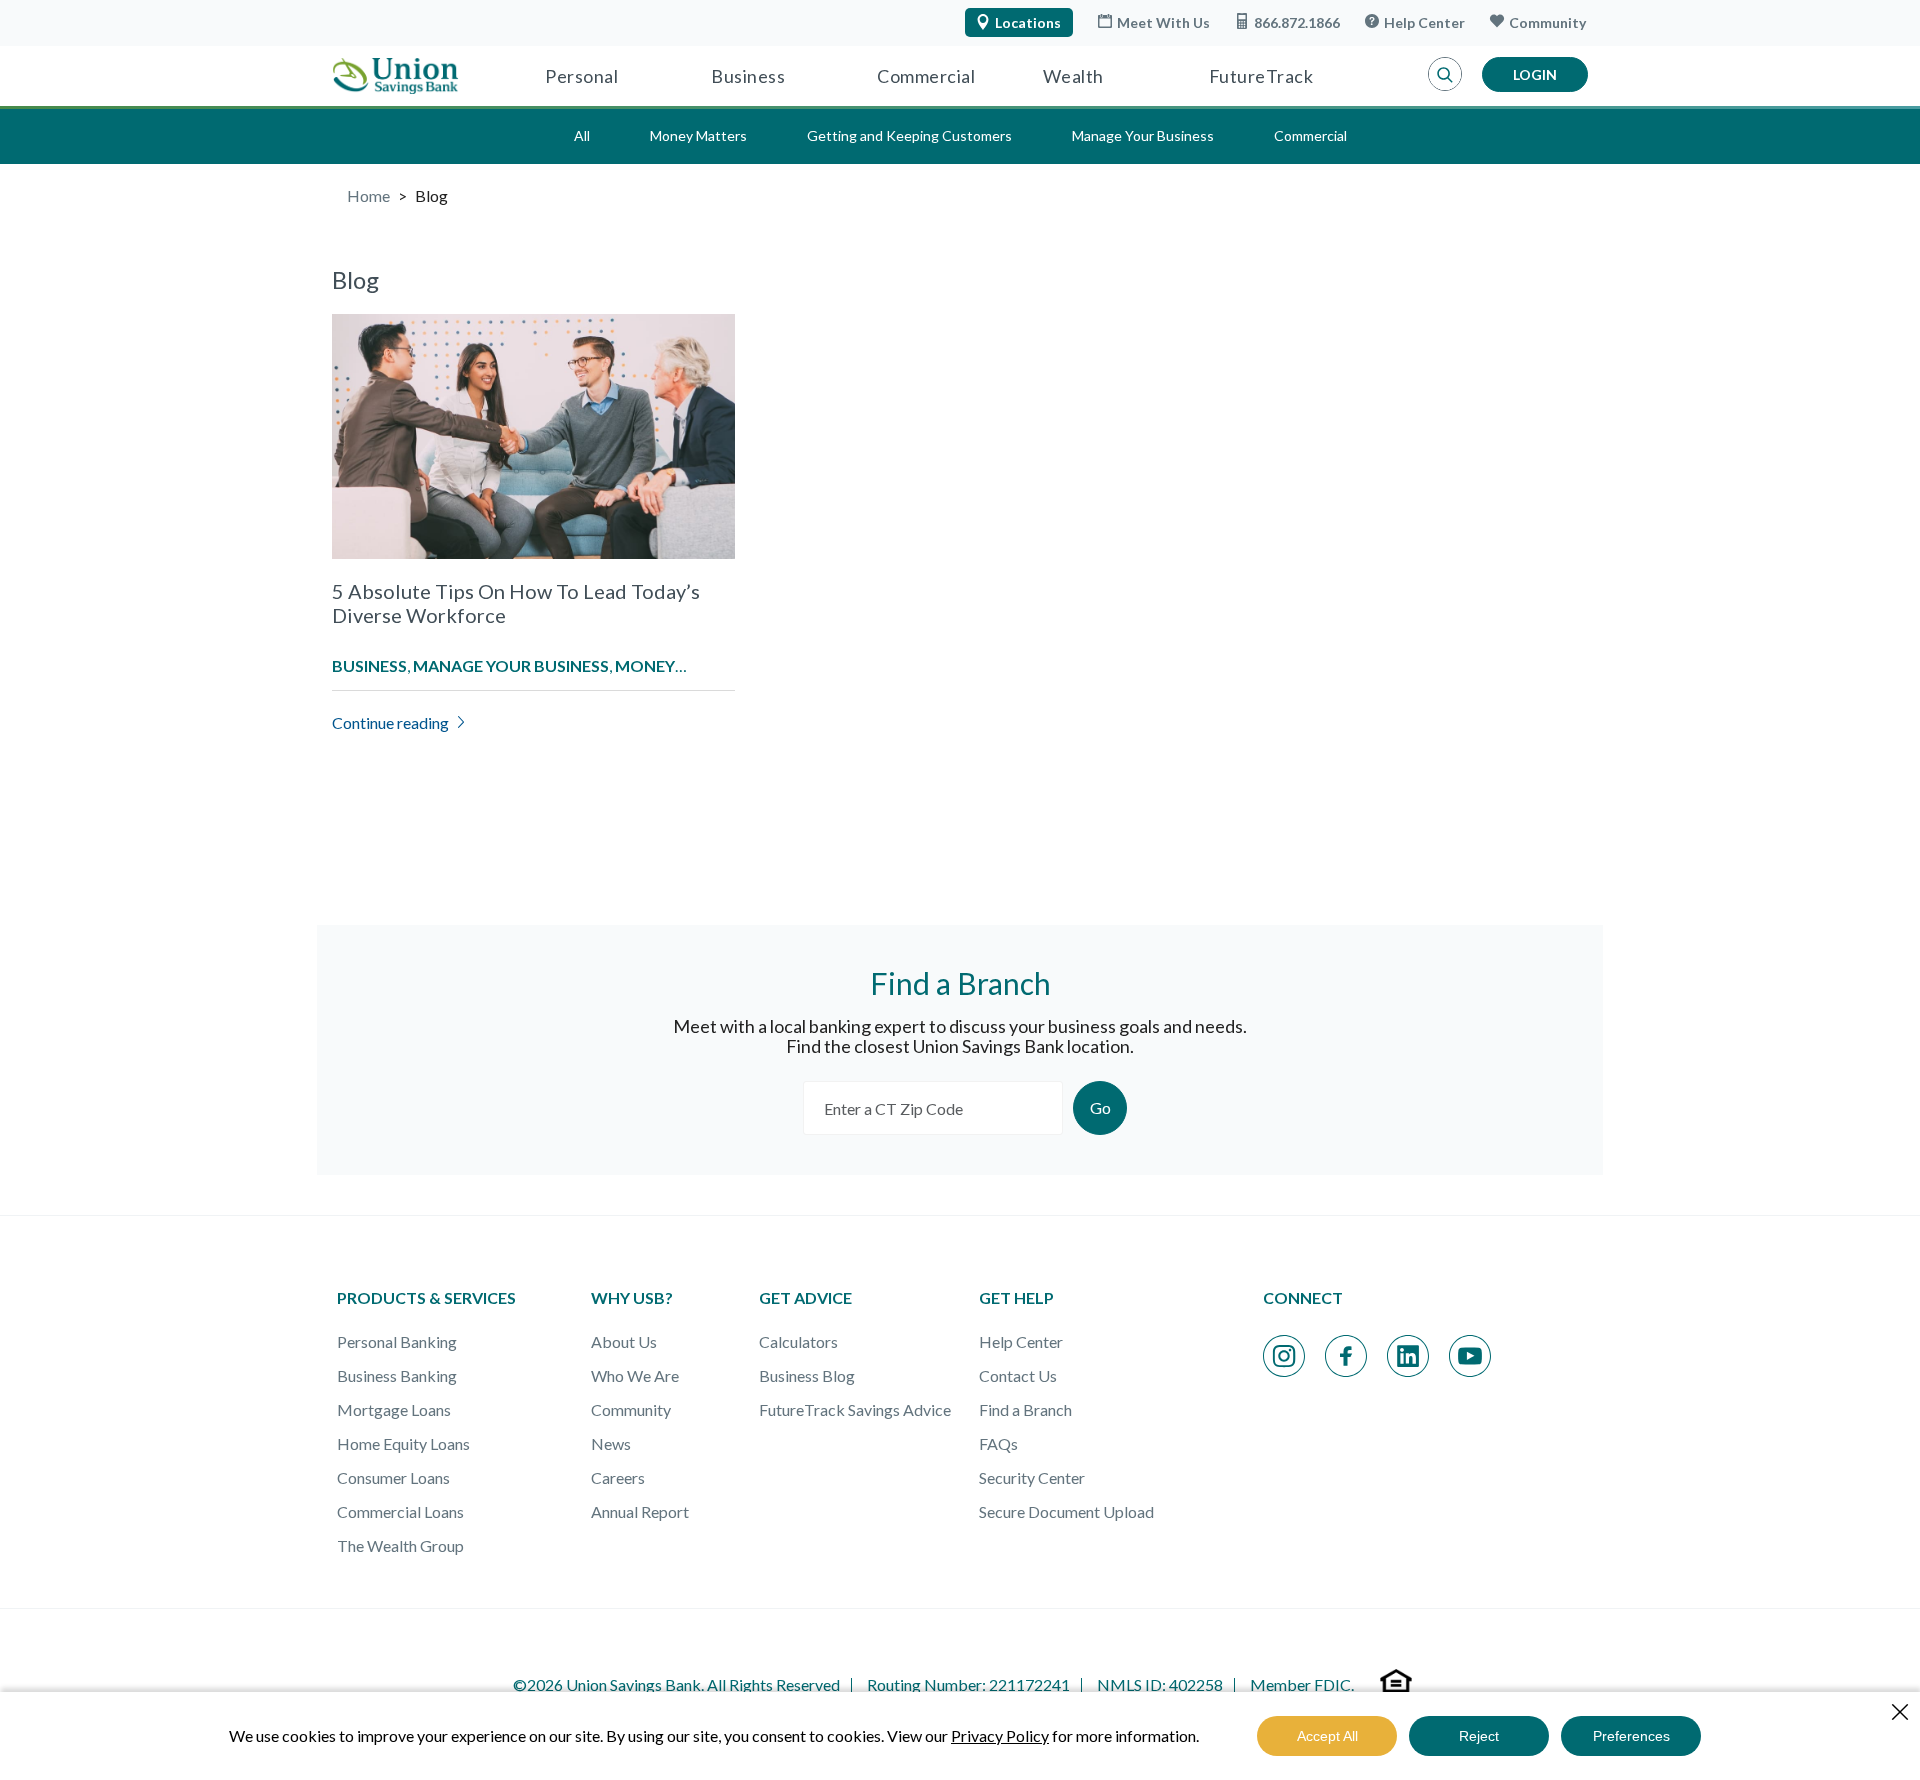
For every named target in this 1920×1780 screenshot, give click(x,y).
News (611, 1443)
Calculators (798, 1341)
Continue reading (390, 722)
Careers (618, 1477)
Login (1535, 74)
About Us (624, 1341)
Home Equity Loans (403, 1443)
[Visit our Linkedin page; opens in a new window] (1408, 1356)
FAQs (998, 1443)
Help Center (1424, 22)
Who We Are (635, 1375)
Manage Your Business (1143, 135)
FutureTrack (1261, 76)
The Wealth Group (400, 1545)
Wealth (1073, 76)
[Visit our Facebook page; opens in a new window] (1346, 1356)
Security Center (1032, 1477)
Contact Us (1018, 1375)
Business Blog (807, 1375)
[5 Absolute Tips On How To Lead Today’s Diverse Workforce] (533, 462)
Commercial (926, 76)
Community (1547, 22)
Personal (581, 76)
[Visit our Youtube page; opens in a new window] (1470, 1356)
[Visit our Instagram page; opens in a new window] (1284, 1356)
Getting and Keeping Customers (909, 135)
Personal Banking (397, 1341)
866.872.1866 (1297, 22)
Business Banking (397, 1375)
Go (1100, 1107)
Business (748, 76)
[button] (1445, 75)
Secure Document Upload (1066, 1511)
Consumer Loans (393, 1477)
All (582, 135)
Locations (1028, 22)
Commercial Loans (400, 1511)
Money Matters (698, 135)
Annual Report (640, 1511)
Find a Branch (1025, 1409)
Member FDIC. (1302, 1684)
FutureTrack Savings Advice (855, 1409)
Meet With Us (1163, 22)
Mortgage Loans (394, 1409)
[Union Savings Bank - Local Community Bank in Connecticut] (395, 76)
